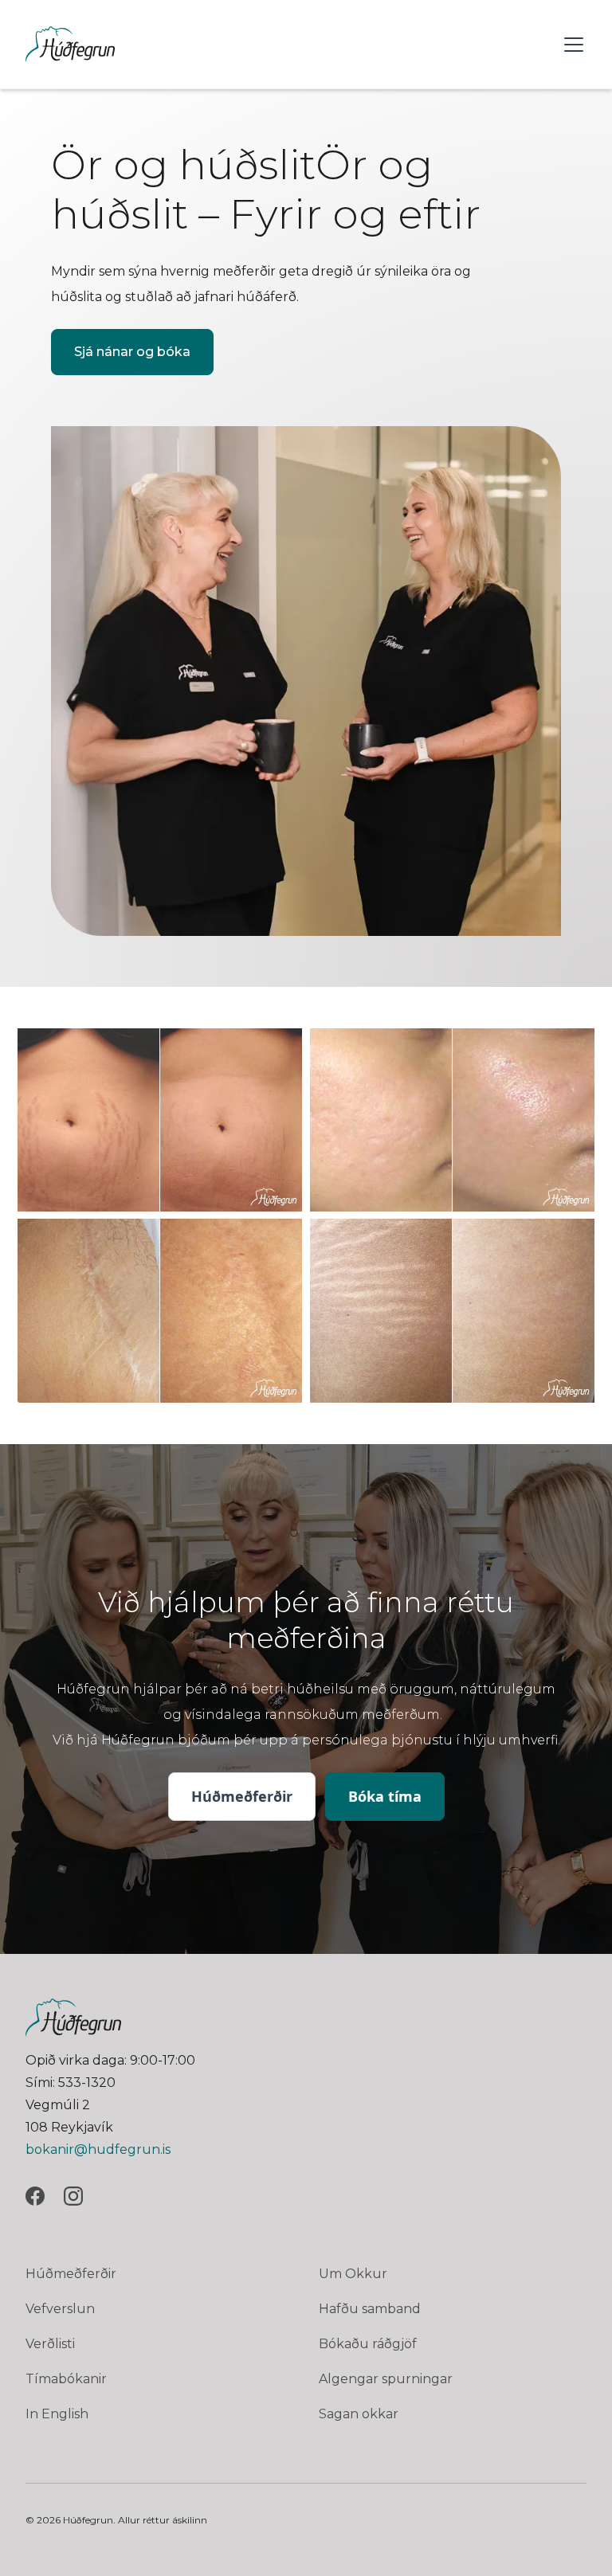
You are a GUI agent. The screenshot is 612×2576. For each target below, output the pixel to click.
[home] (70, 44)
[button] (571, 45)
